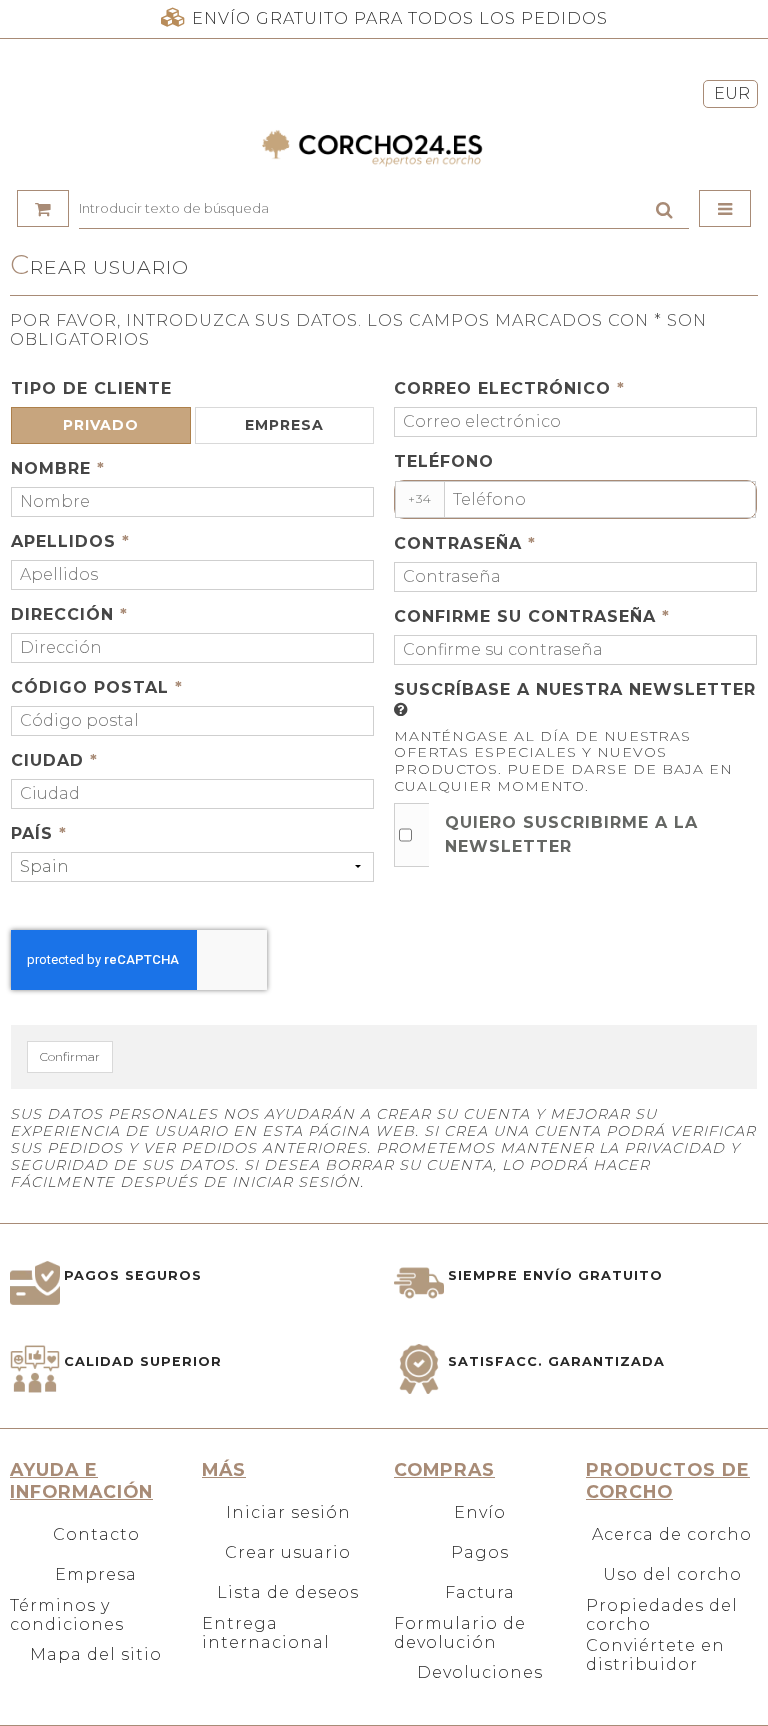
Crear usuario (288, 1552)
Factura (480, 1592)
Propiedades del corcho (662, 1615)
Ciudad (54, 760)
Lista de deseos (288, 1592)
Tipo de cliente (91, 388)
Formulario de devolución (460, 1633)
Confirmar (70, 1056)
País (39, 833)
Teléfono (444, 461)
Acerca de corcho (672, 1534)
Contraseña (465, 543)
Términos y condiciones (67, 1615)
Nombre (58, 468)
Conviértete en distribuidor (655, 1655)
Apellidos (70, 541)
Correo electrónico (509, 388)
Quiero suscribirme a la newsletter (571, 834)
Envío (480, 1512)
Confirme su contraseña (532, 616)
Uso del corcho (672, 1574)
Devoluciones (480, 1672)
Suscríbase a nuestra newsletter (575, 689)
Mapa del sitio (96, 1654)
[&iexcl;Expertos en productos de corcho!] (384, 148)
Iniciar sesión (288, 1512)
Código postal (97, 687)
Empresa (96, 1574)
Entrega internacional (266, 1633)
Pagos (480, 1552)
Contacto (96, 1534)
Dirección (69, 614)
